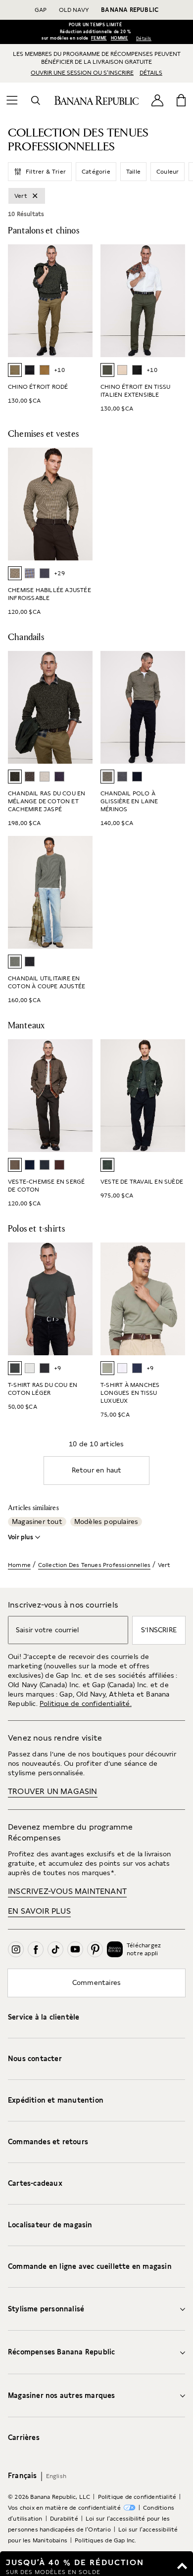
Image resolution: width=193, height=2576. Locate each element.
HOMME (120, 38)
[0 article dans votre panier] (181, 100)
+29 (59, 573)
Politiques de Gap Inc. (105, 2540)
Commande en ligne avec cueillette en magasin (90, 2266)
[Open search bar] (36, 100)
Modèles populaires (106, 1521)
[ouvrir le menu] (12, 100)
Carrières (24, 2438)
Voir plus (21, 1537)
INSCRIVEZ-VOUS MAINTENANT (67, 1891)
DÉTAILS (151, 73)
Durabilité (64, 2519)
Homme (19, 1565)
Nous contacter (35, 2059)
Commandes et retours (48, 2142)
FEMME (99, 38)
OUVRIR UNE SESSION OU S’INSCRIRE (82, 73)
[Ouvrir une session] (157, 100)
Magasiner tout (37, 1521)
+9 (57, 1368)
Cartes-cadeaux (35, 2183)
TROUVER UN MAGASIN (53, 1791)
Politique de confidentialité (137, 2497)
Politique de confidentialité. (86, 1703)
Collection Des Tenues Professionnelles (95, 1565)
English (56, 2476)
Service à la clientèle (44, 2017)
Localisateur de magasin (50, 2225)
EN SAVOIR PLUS (39, 1911)
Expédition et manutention (56, 2100)
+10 (59, 370)
